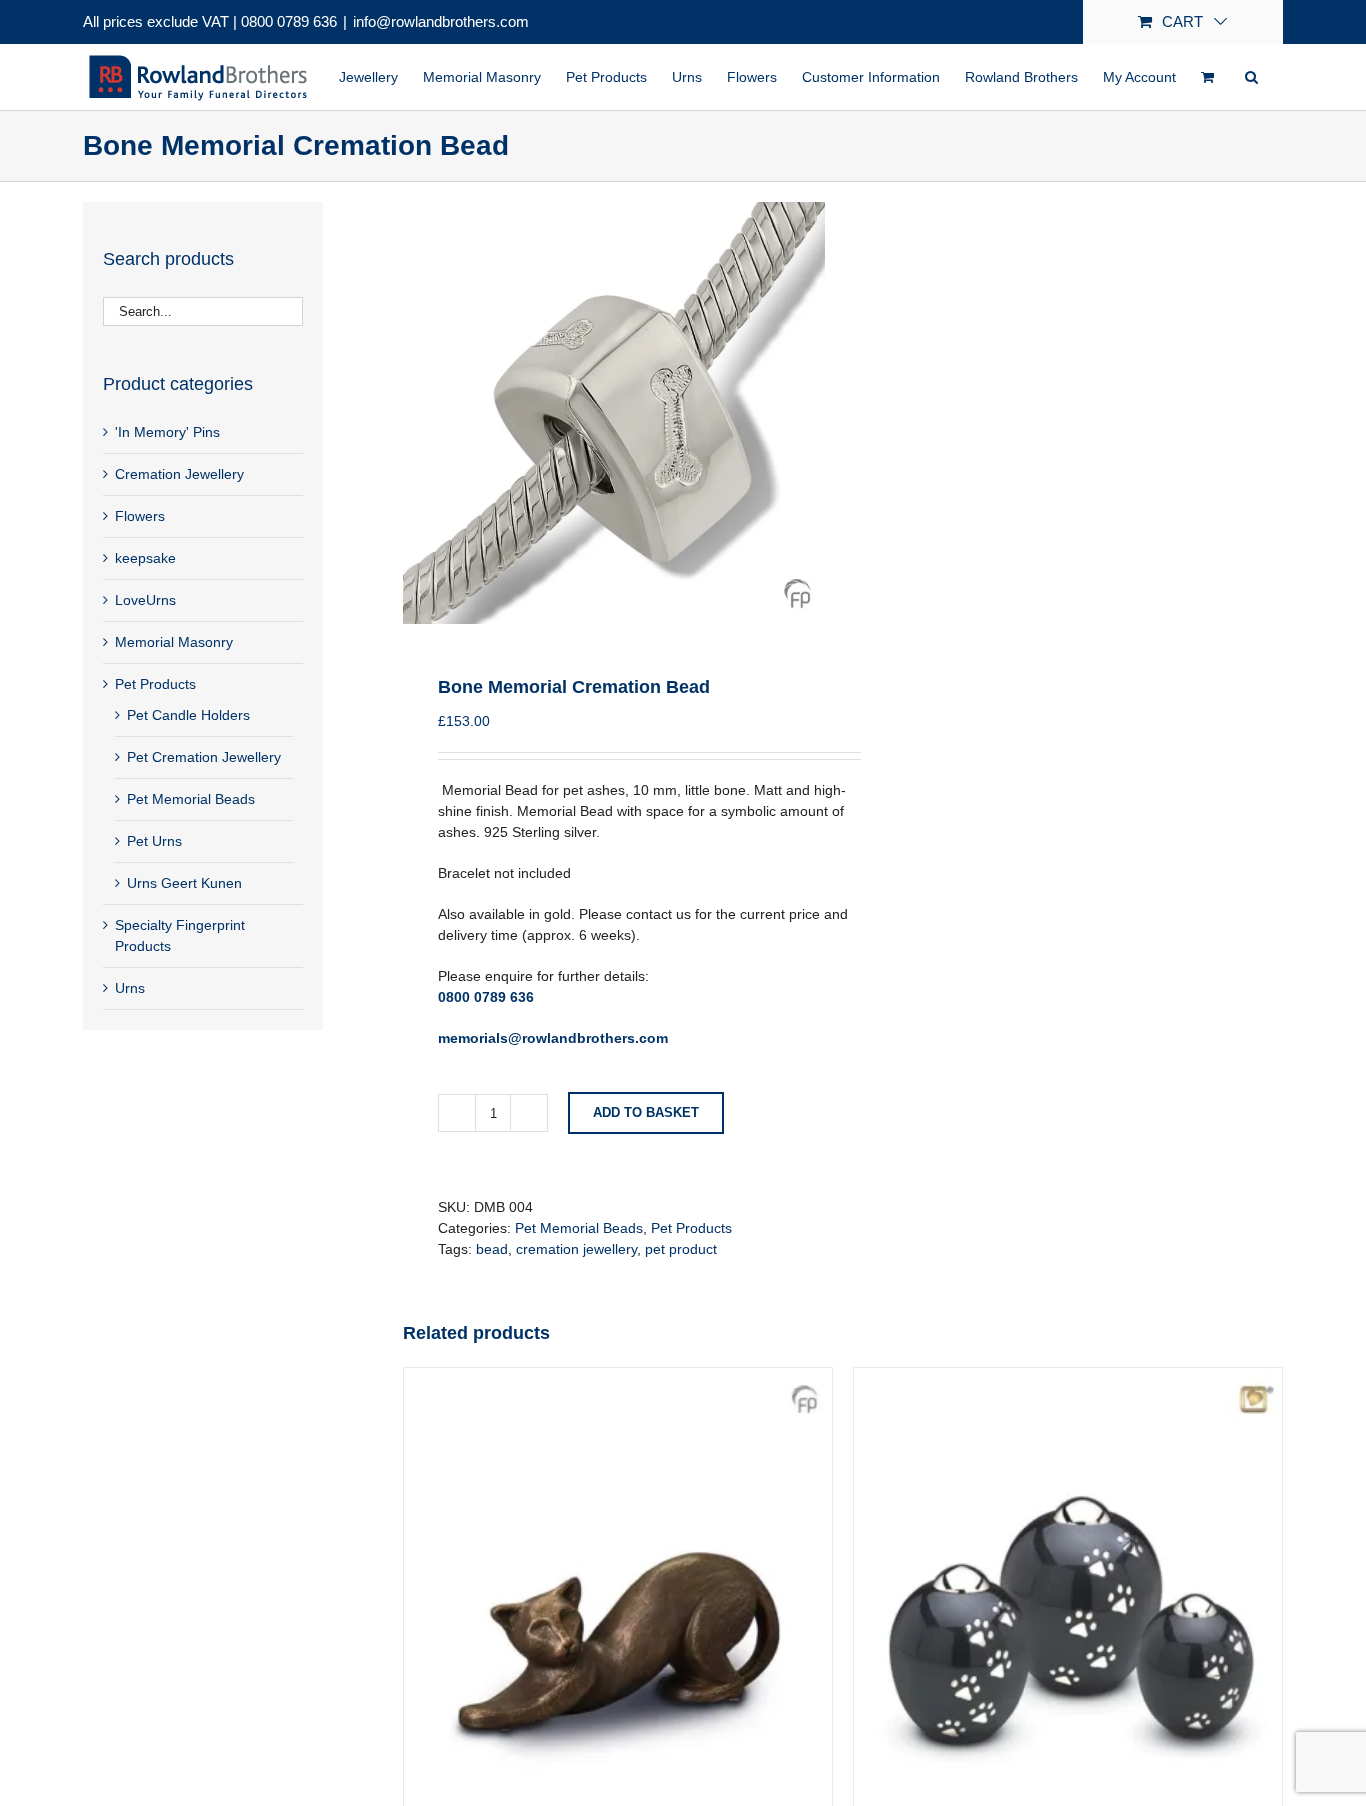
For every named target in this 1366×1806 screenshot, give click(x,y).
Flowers (140, 516)
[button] (1251, 77)
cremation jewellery (576, 1249)
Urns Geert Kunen (184, 883)
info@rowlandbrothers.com (441, 21)
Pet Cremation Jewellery (204, 757)
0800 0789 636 (289, 21)
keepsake (145, 558)
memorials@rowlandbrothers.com (553, 1038)
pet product (681, 1249)
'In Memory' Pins (167, 432)
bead (492, 1249)
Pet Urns (154, 841)
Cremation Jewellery (179, 474)
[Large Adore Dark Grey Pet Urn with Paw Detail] (1068, 1378)
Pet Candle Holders (188, 715)
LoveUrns (145, 600)
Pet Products (691, 1228)
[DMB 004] (614, 413)
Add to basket (646, 1112)
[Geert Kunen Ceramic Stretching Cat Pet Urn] (618, 1378)
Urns (130, 988)
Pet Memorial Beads (579, 1228)
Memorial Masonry (174, 642)
